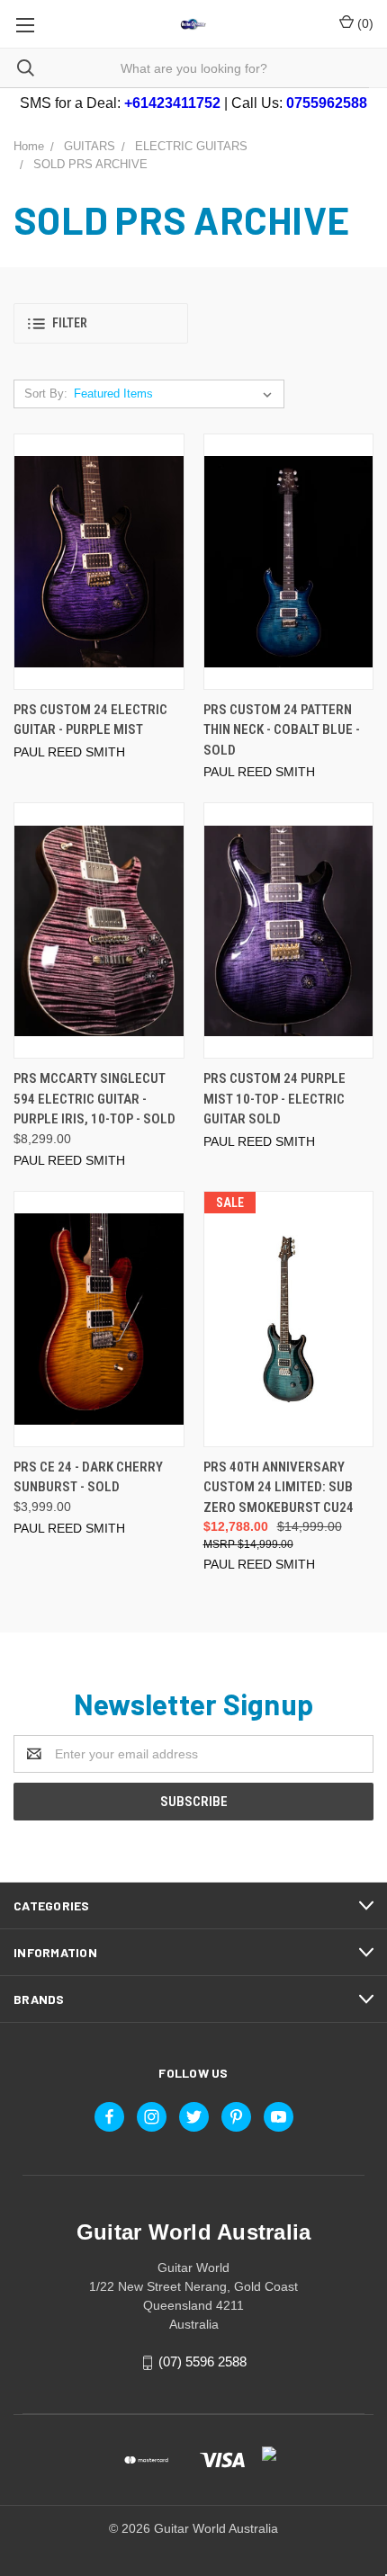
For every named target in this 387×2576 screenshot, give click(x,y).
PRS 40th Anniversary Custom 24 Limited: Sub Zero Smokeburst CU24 (279, 1487)
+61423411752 (172, 103)
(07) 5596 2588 (202, 2361)
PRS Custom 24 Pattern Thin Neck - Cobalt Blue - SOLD (282, 730)
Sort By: (46, 394)
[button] (101, 323)
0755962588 (327, 103)
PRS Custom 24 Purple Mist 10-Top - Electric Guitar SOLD (274, 1099)
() (364, 23)
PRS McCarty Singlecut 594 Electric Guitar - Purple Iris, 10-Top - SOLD (94, 1099)
